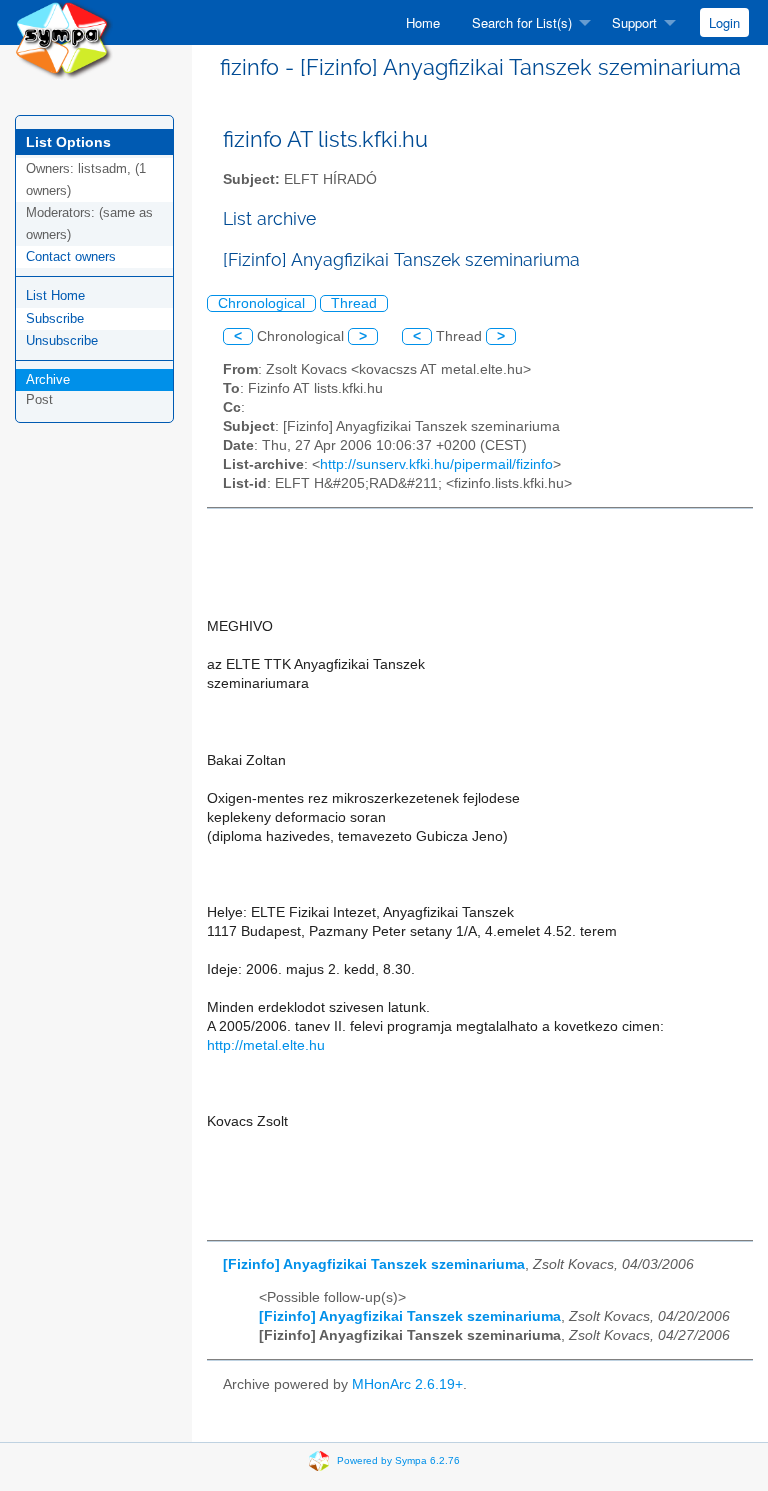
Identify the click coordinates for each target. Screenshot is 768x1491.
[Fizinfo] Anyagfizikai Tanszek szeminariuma (374, 1264)
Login (724, 22)
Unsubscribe (62, 340)
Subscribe (55, 318)
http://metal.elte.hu (266, 1045)
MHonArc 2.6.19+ (407, 1384)
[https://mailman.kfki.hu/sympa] (64, 38)
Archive (48, 379)
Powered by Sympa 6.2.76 (398, 1459)
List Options (68, 142)
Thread (354, 303)
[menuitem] (423, 22)
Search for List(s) (522, 22)
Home (423, 22)
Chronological (261, 303)
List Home (55, 295)
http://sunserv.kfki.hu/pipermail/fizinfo (436, 464)
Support (634, 22)
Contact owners (71, 256)
